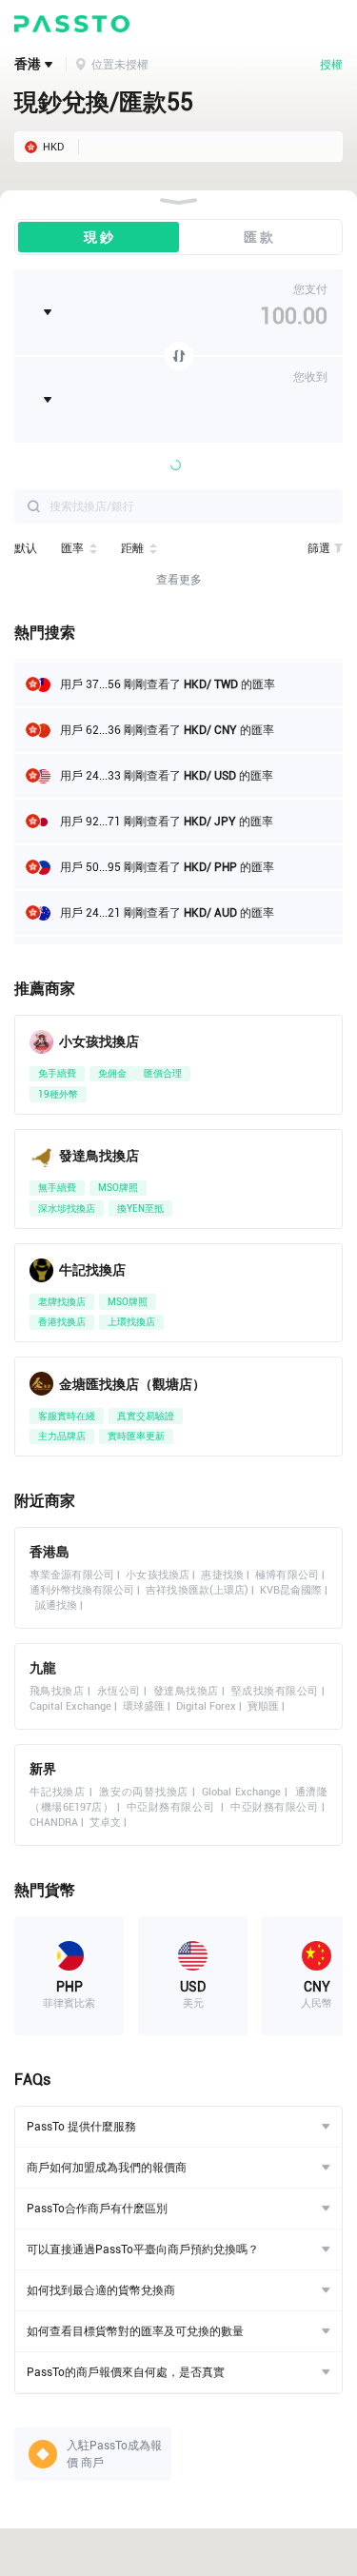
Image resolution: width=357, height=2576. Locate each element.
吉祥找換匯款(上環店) (197, 1590)
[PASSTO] (72, 24)
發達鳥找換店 (186, 1691)
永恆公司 (119, 1691)
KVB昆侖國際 (291, 1590)
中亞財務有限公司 (172, 1807)
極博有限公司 (287, 1575)
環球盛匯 (144, 1706)
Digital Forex (206, 1706)
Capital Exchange (70, 1706)
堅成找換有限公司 (275, 1691)
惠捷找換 (222, 1575)
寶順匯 (263, 1706)
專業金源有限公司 (72, 1575)
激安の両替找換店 (144, 1792)
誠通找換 (56, 1605)
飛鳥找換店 (57, 1691)
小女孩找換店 (158, 1575)
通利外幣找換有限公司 (82, 1590)
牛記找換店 (58, 1792)
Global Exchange (241, 1792)
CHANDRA (54, 1823)
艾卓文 (105, 1823)
